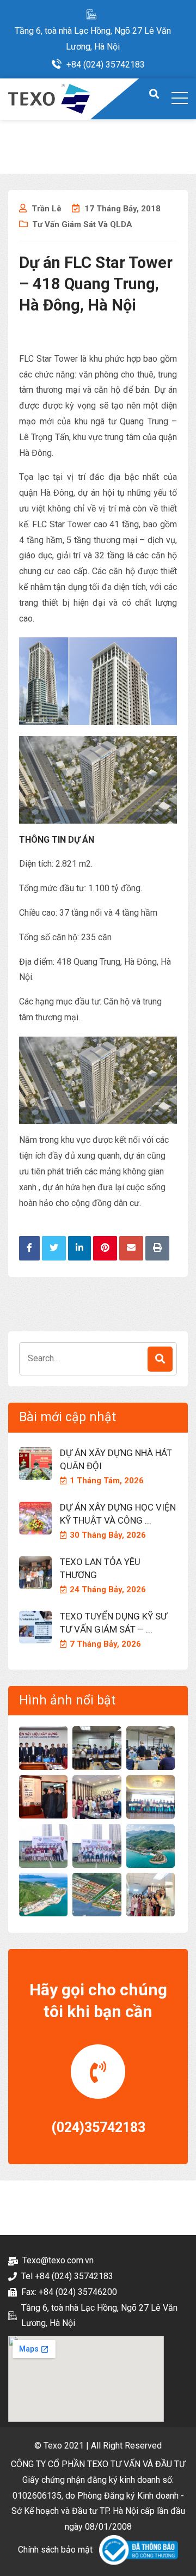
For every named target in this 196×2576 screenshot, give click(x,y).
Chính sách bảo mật (55, 2550)
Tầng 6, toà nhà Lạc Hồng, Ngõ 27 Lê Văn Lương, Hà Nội (93, 39)
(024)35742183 (98, 2127)
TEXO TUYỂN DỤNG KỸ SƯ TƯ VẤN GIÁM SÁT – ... (114, 1623)
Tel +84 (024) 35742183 (67, 2276)
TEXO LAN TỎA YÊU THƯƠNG (100, 1568)
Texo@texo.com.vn (58, 2260)
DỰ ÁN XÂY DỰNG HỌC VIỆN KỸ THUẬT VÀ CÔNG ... (118, 1514)
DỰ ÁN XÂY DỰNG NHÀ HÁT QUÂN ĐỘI (116, 1459)
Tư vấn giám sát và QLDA (82, 224)
